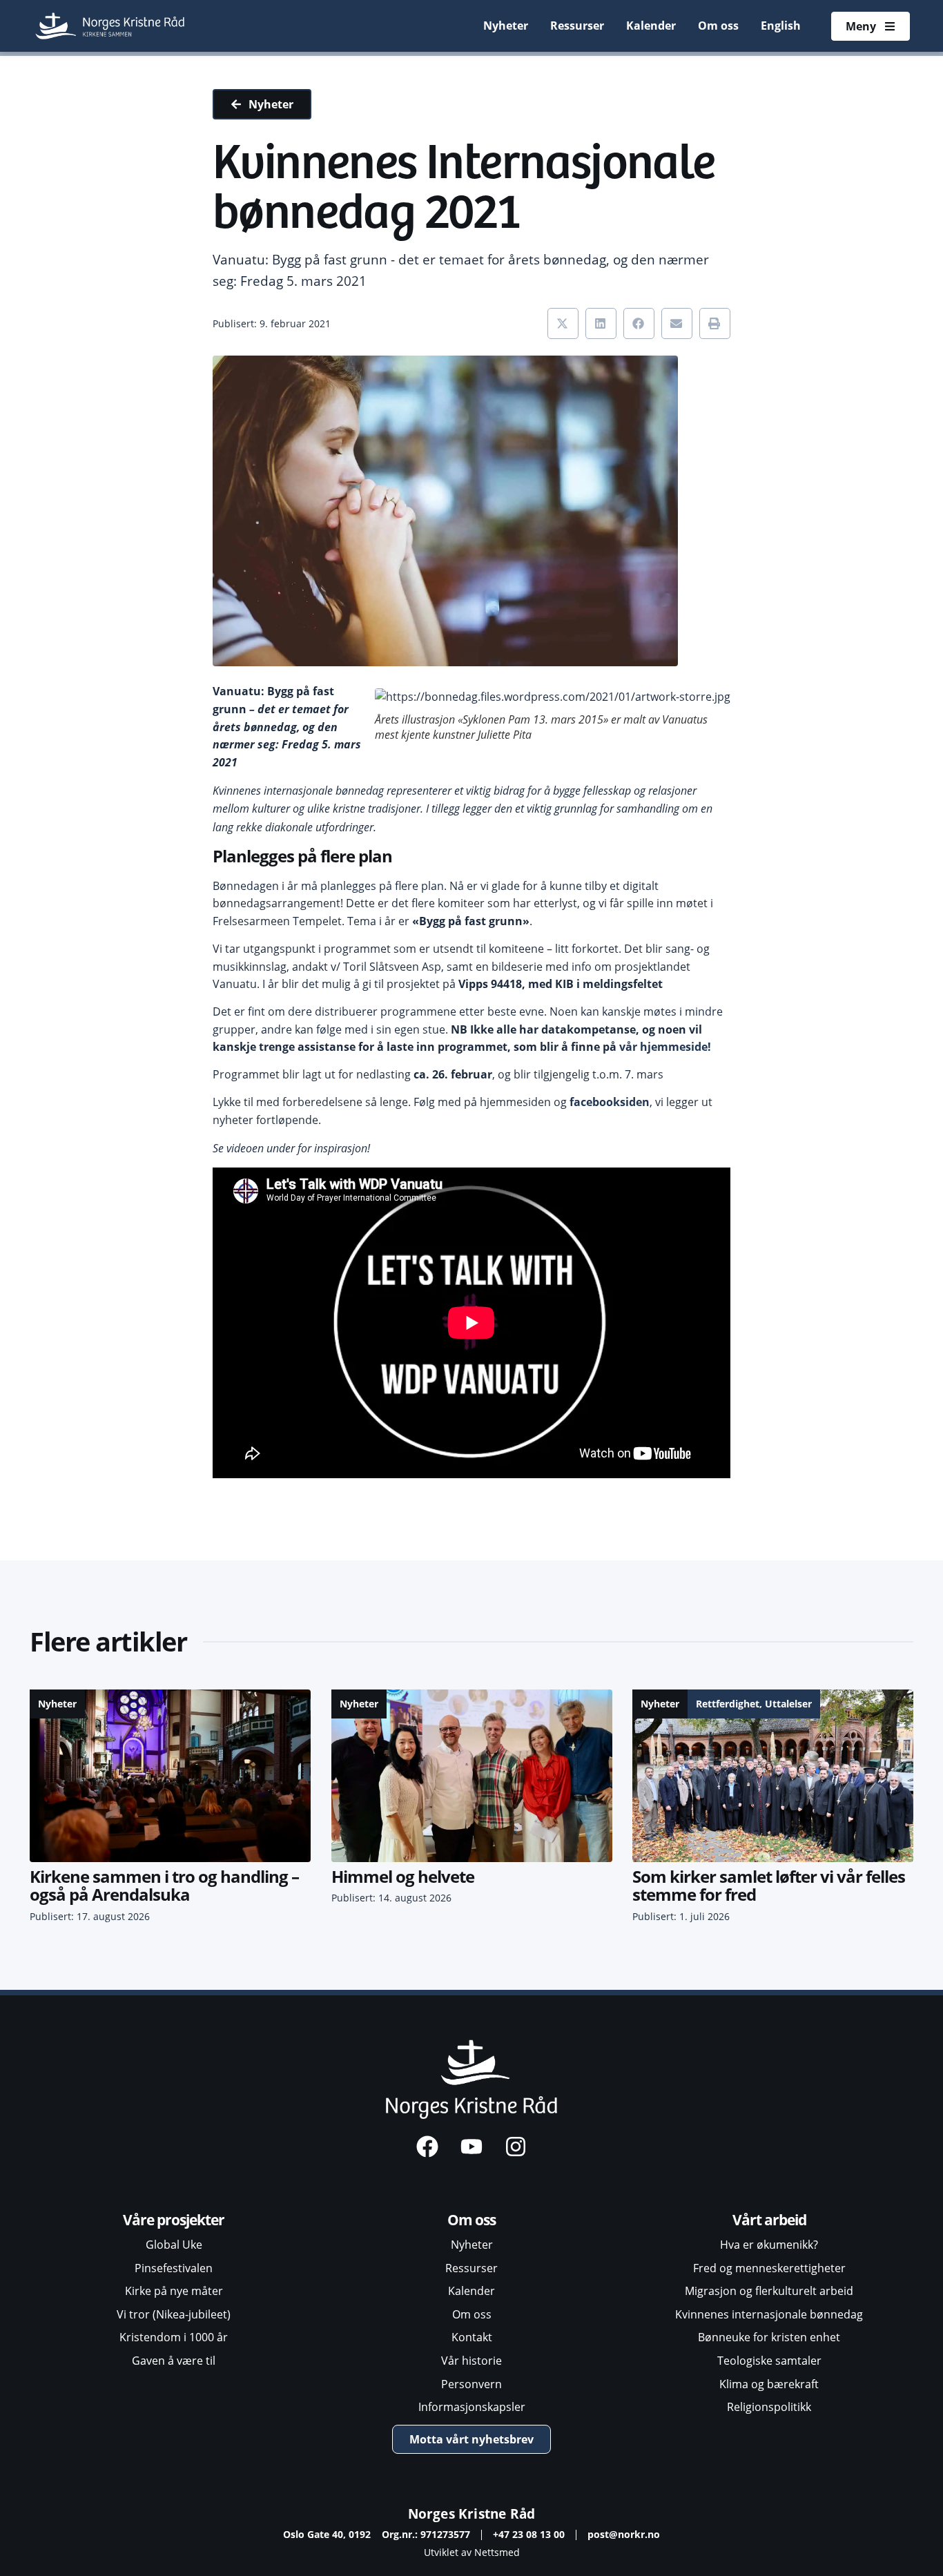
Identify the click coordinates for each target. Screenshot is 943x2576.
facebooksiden (610, 1102)
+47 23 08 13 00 (529, 2534)
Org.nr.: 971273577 (426, 2534)
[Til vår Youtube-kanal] (471, 2147)
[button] (563, 323)
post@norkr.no (624, 2534)
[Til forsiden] (111, 26)
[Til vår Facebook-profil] (427, 2147)
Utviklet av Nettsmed (472, 2552)
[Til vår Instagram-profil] (516, 2147)
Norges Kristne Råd (472, 2514)
